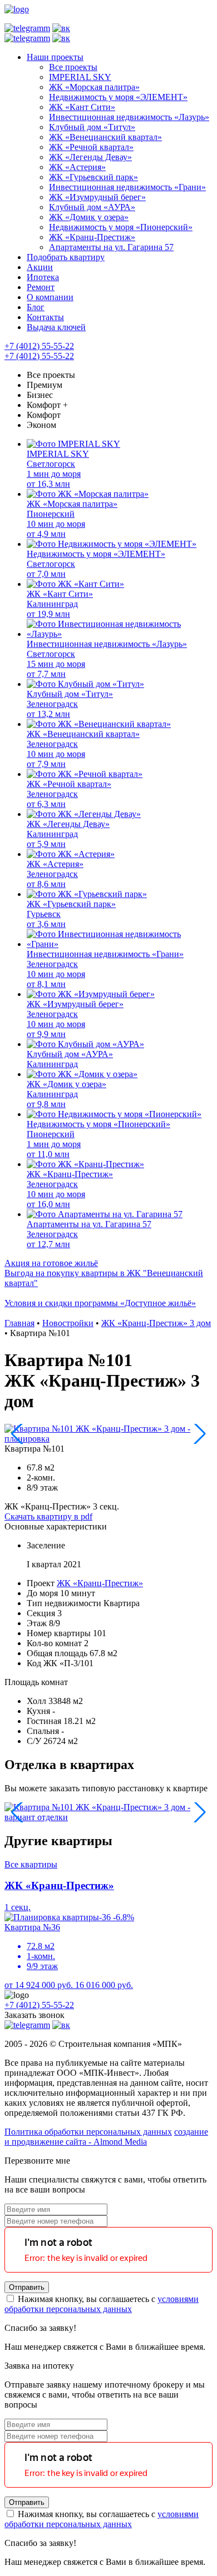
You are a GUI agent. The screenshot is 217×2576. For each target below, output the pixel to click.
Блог (36, 307)
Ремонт (41, 287)
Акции (40, 267)
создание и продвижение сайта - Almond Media (106, 2137)
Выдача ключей (56, 327)
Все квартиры (31, 1864)
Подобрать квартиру (66, 257)
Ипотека (43, 277)
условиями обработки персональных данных (102, 2304)
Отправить (27, 2287)
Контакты (45, 317)
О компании (50, 297)
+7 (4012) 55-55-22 (39, 346)
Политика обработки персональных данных (88, 2132)
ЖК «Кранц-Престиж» (100, 1583)
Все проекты (51, 375)
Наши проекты (55, 57)
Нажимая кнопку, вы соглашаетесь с (102, 2304)
